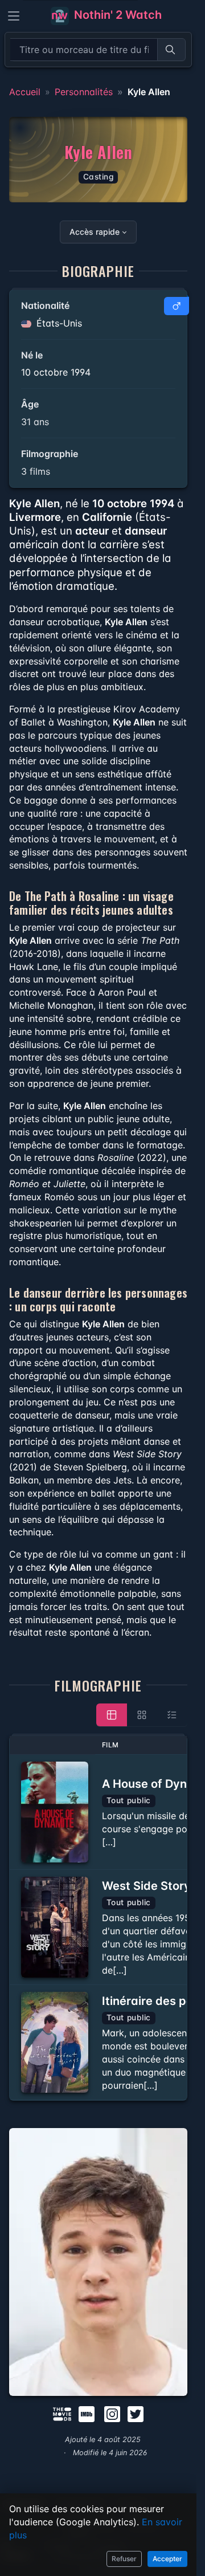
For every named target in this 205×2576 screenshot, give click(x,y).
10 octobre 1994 (56, 372)
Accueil (25, 92)
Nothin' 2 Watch (116, 15)
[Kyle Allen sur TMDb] (62, 2413)
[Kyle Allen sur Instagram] (112, 2413)
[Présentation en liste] (172, 1715)
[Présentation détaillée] (112, 1715)
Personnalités (84, 92)
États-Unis (58, 323)
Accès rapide (95, 232)
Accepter (167, 2559)
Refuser (124, 2559)
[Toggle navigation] (14, 16)
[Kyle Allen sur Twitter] (136, 2413)
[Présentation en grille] (142, 1715)
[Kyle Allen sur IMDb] (88, 2413)
